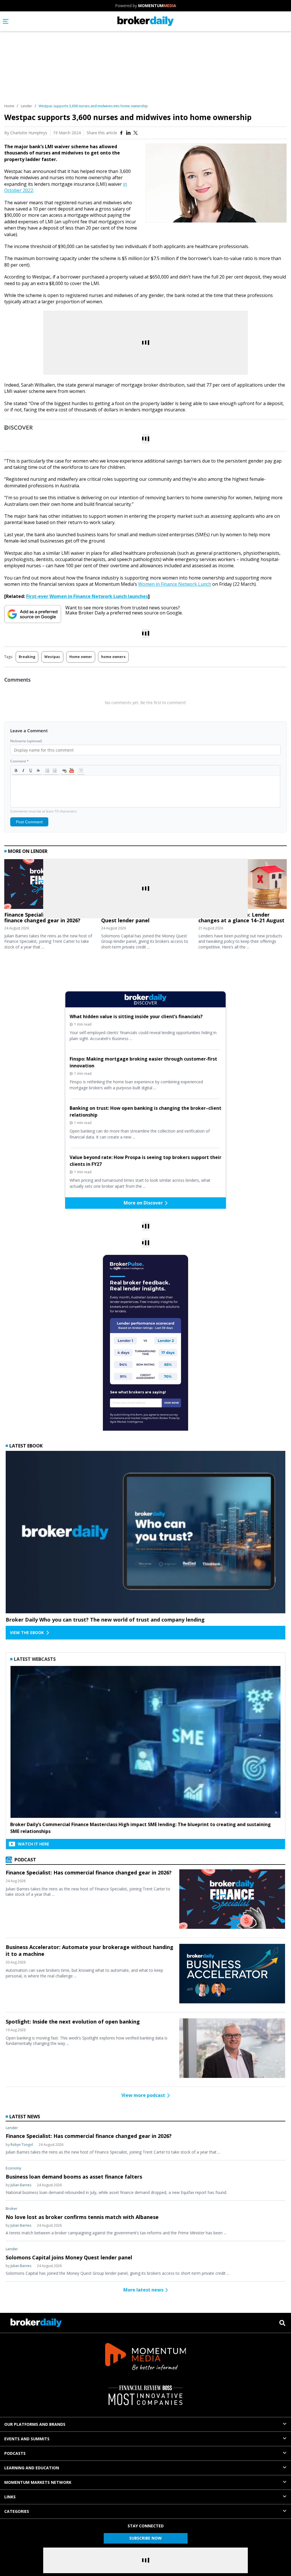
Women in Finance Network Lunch (175, 584)
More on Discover (143, 1203)
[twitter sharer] (136, 133)
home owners (113, 657)
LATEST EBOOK (26, 1446)
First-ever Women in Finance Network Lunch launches (87, 596)
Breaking (27, 657)
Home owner (81, 657)
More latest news (143, 2290)
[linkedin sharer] (128, 133)
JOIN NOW (172, 1403)
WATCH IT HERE (34, 1844)
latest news (25, 2117)
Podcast (25, 1860)
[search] (282, 2323)
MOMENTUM (157, 6)
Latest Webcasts (35, 1659)
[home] (146, 21)
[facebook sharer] (121, 133)
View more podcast (143, 2095)
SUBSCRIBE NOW (145, 2538)
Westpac (52, 657)
